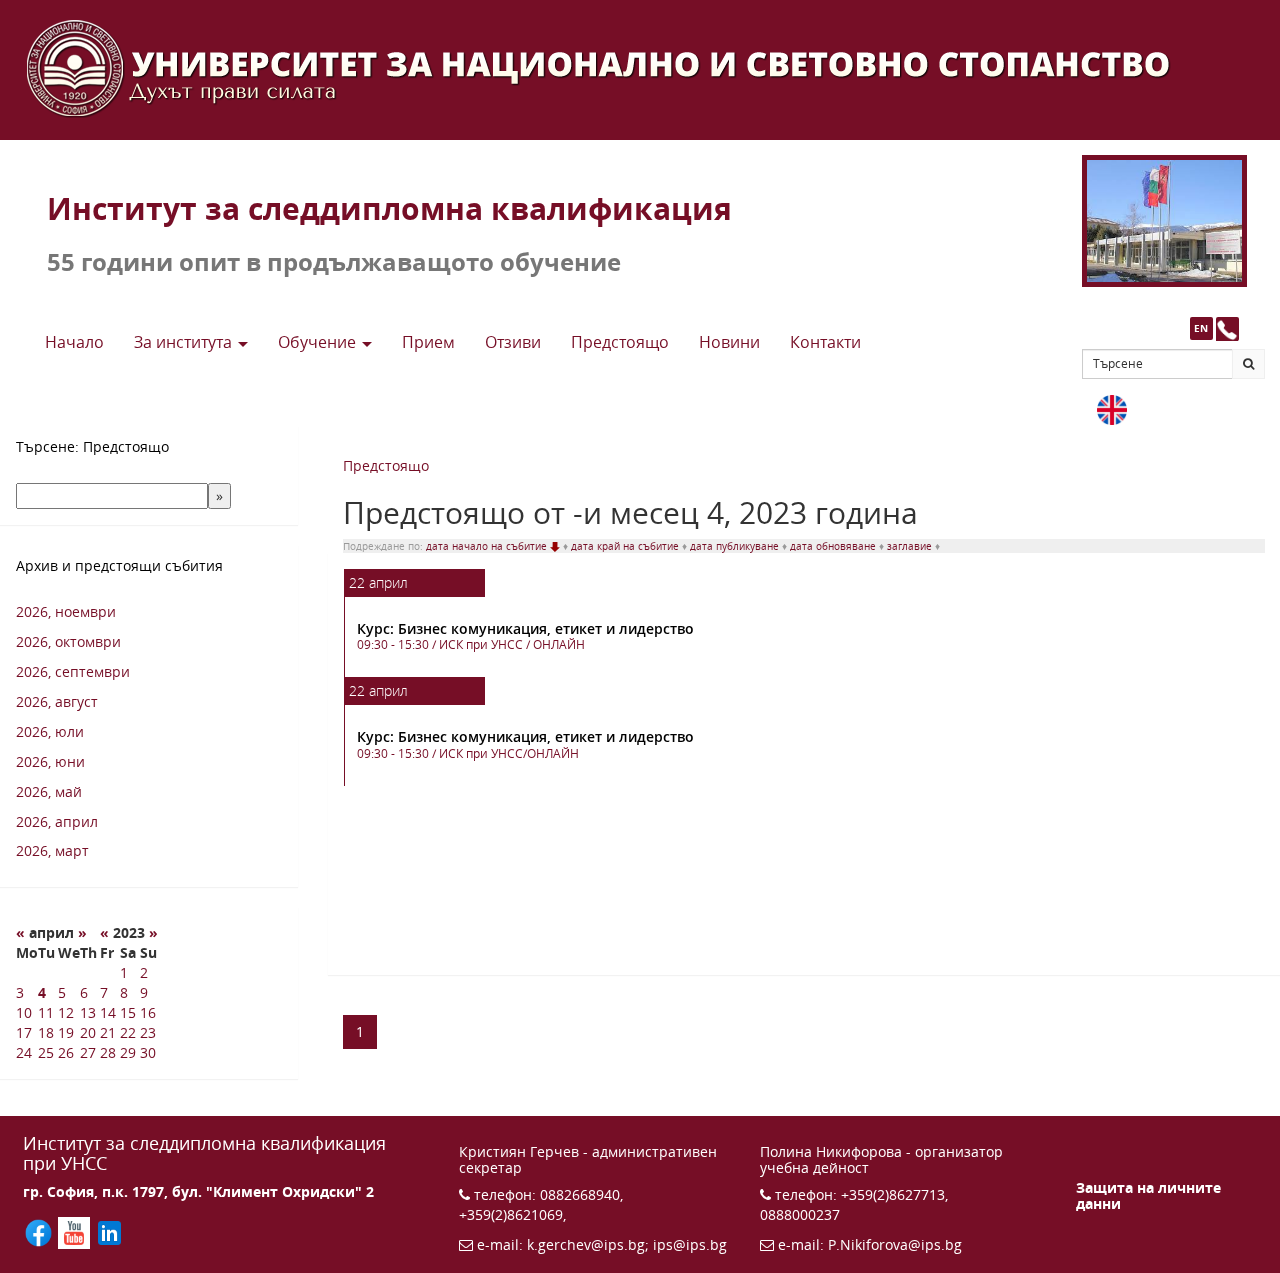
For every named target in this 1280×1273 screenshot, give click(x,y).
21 (108, 1032)
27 (88, 1052)
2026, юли (50, 731)
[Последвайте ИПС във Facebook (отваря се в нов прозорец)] (40, 1231)
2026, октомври (68, 641)
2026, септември (73, 671)
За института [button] (185, 342)
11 (46, 1012)
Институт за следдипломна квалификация (389, 208)
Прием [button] (428, 342)
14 (108, 1012)
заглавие (911, 546)
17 (24, 1032)
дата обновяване (834, 546)
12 (66, 1012)
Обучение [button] (319, 342)
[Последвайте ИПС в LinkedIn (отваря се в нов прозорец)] (109, 1231)
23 (148, 1032)
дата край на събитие (626, 546)
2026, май (49, 791)
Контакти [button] (825, 342)
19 (66, 1032)
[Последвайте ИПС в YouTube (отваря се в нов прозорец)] (75, 1231)
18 (46, 1032)
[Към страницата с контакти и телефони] (1227, 328)
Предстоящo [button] (620, 342)
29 (128, 1052)
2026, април (57, 821)
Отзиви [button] (513, 342)
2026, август (57, 701)
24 (24, 1052)
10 (24, 1012)
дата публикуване (736, 546)
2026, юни (50, 761)
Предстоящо (386, 465)
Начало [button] (74, 342)
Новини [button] (729, 342)
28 (108, 1052)
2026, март (52, 850)
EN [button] (1201, 328)
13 (88, 1012)
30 (148, 1052)
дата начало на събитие (488, 546)
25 (46, 1052)
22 (128, 1032)
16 (148, 1012)
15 (128, 1012)
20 (88, 1032)
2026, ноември (66, 611)
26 (66, 1052)
